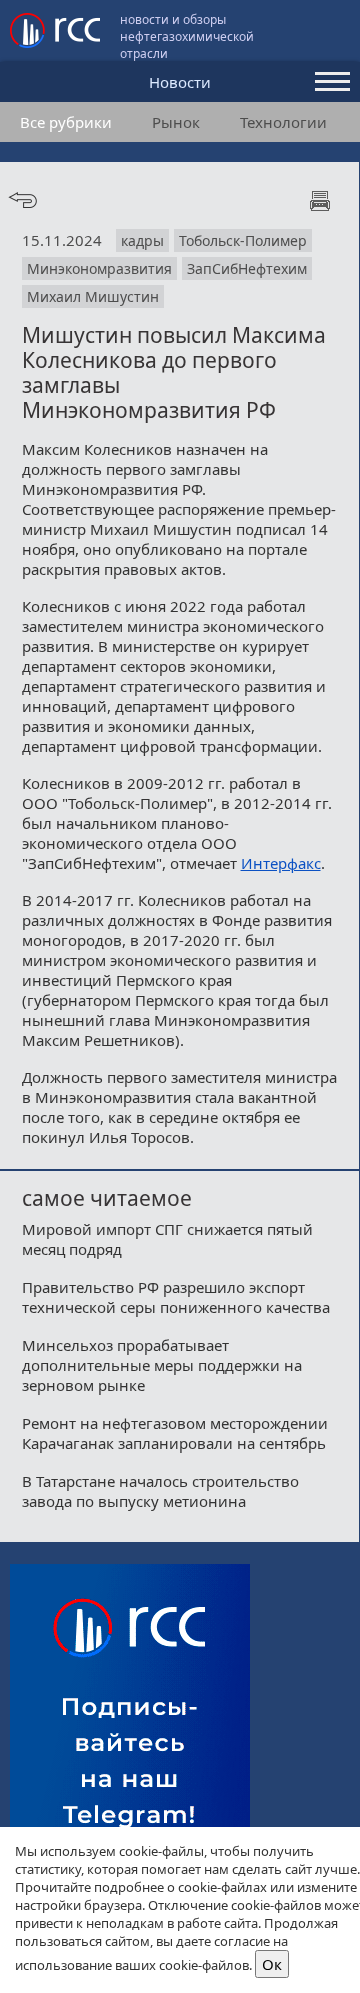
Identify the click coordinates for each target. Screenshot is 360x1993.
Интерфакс (281, 863)
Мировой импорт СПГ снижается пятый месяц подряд (167, 1239)
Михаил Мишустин (93, 296)
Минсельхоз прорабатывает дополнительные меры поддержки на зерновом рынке (162, 1365)
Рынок (176, 122)
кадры (142, 240)
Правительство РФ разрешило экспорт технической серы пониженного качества (176, 1297)
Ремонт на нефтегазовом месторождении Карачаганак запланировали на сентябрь (175, 1433)
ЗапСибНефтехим (247, 268)
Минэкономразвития (99, 268)
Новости (180, 82)
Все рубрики (66, 122)
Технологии (283, 122)
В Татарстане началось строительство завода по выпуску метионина (160, 1491)
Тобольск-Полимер (243, 240)
